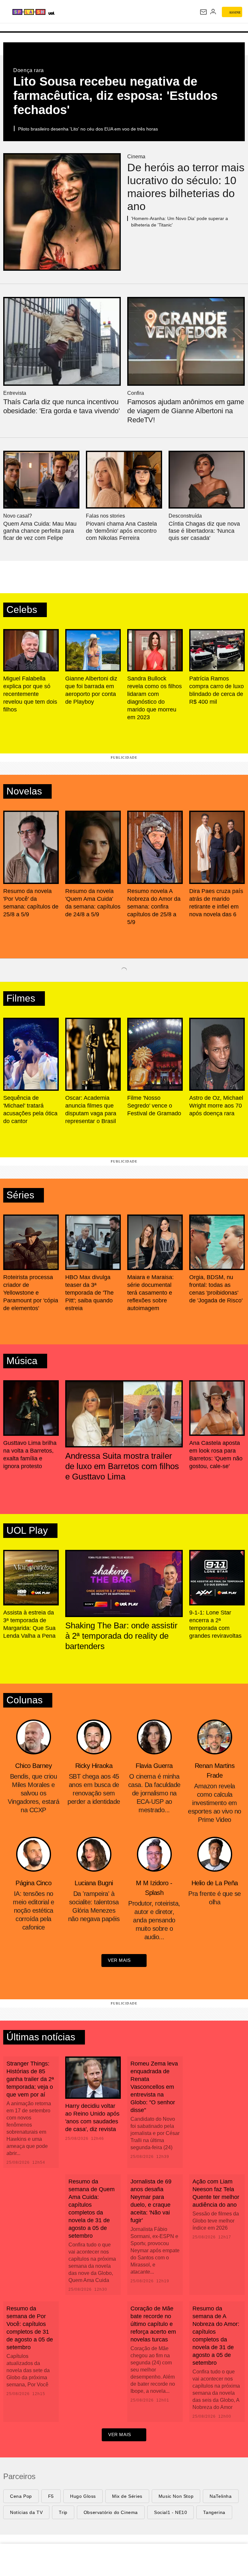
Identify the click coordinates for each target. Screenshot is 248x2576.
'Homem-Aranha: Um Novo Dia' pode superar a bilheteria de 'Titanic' (180, 222)
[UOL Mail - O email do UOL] (203, 12)
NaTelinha (221, 2496)
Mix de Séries (127, 2496)
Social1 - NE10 (170, 2512)
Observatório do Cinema (111, 2512)
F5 (51, 2496)
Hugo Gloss (83, 2496)
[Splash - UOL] (44, 12)
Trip (63, 2512)
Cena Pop (21, 2496)
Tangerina (214, 2512)
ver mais (119, 1960)
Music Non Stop (176, 2496)
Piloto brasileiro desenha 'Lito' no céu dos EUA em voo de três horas (88, 129)
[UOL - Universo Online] (84, 13)
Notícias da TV (26, 2512)
